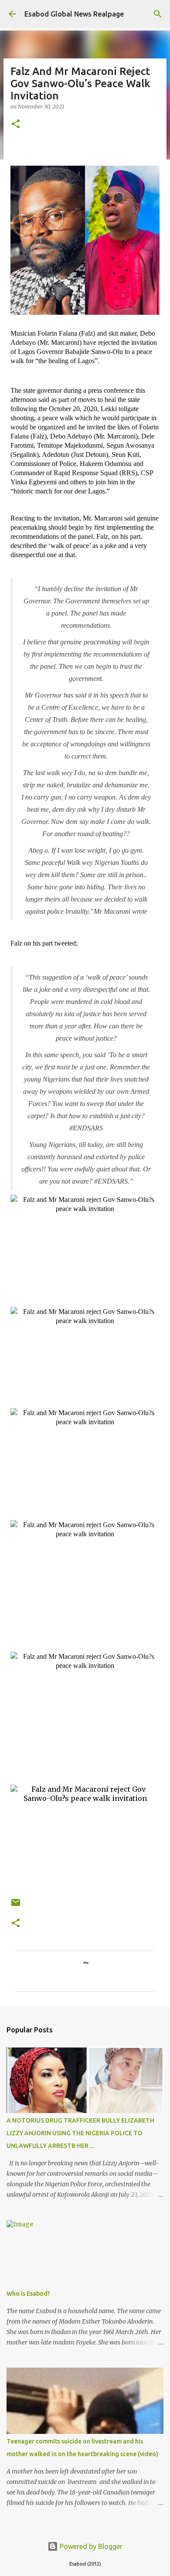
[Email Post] (16, 1906)
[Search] (158, 14)
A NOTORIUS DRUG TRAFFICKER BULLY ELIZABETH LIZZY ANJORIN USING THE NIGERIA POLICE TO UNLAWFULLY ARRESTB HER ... (80, 2133)
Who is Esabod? (28, 2294)
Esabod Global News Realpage (74, 14)
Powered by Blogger (90, 2546)
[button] (16, 124)
